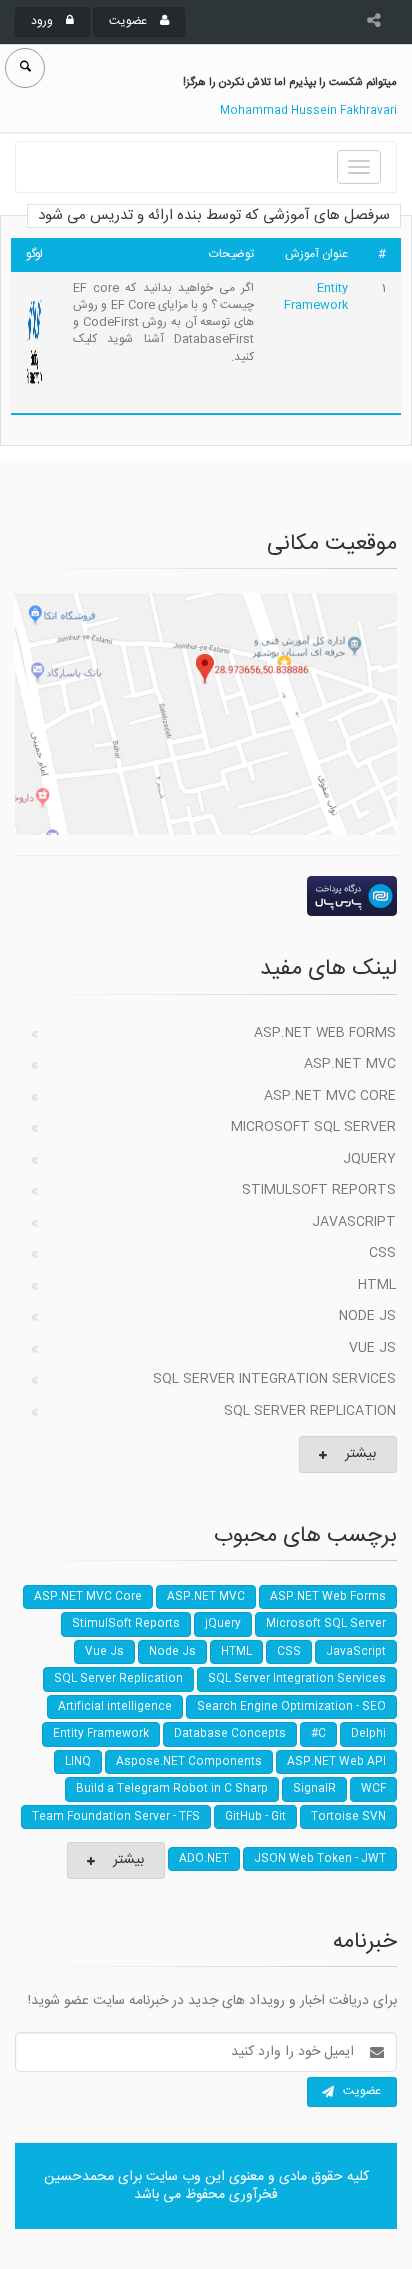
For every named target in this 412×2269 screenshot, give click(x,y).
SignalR (314, 1789)
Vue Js (372, 1348)
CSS (382, 1253)
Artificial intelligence (115, 1707)
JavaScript (354, 1222)
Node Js (367, 1316)
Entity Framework (316, 296)
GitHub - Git (255, 1817)
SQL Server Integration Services (274, 1379)
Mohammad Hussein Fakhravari (308, 111)
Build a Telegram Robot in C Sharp (172, 1789)
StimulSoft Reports (319, 1190)
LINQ (78, 1762)
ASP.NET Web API (336, 1762)
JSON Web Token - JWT (320, 1859)
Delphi (368, 1734)
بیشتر (360, 1454)
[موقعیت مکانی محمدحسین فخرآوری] (206, 714)
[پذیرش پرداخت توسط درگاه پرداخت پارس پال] (206, 896)
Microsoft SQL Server (313, 1127)
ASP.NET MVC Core (330, 1096)
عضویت (129, 21)
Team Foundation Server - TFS (116, 1817)
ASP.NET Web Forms (325, 1033)
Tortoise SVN (348, 1817)
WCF (373, 1789)
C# (318, 1734)
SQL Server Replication (310, 1411)
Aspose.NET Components (189, 1762)
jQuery (369, 1159)
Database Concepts (230, 1734)
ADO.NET (204, 1859)
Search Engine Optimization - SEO (291, 1707)
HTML (377, 1285)
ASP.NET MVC (350, 1064)
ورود (43, 21)
